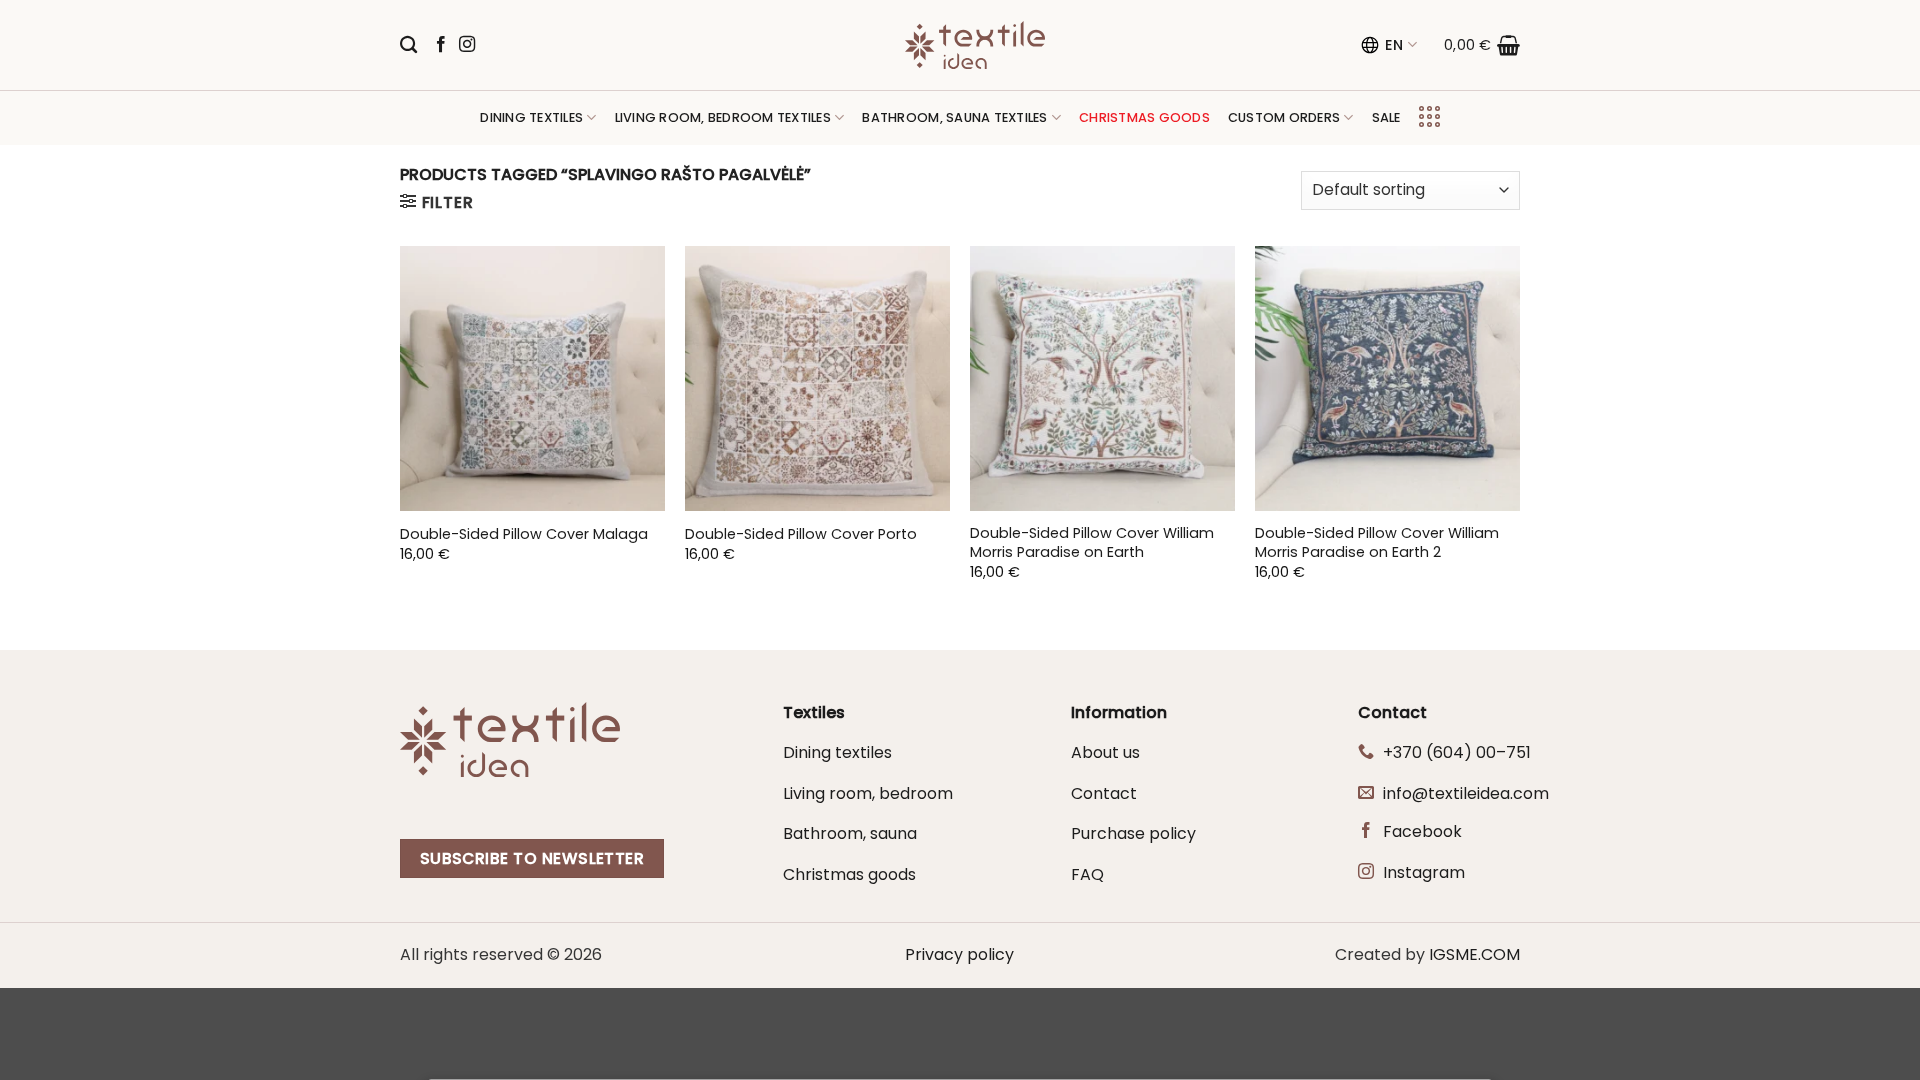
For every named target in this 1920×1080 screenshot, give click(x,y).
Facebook (1422, 831)
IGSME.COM (1474, 954)
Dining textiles (531, 117)
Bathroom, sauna (850, 833)
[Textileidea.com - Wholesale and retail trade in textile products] (975, 45)
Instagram (1424, 872)
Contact (1104, 793)
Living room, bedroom (868, 793)
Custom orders (1284, 117)
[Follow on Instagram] (467, 45)
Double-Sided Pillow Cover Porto (801, 534)
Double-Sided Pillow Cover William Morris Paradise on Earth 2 (1377, 542)
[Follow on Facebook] (441, 45)
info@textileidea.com (1466, 793)
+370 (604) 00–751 (1457, 752)
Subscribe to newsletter (532, 858)
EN (1394, 45)
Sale (1386, 117)
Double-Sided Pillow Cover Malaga (524, 534)
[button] (1482, 45)
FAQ (1087, 874)
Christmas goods (849, 874)
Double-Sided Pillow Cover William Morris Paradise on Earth (1092, 542)
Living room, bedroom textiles (723, 117)
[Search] (408, 45)
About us (1105, 752)
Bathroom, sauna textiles (954, 117)
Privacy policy (959, 954)
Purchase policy (1133, 833)
